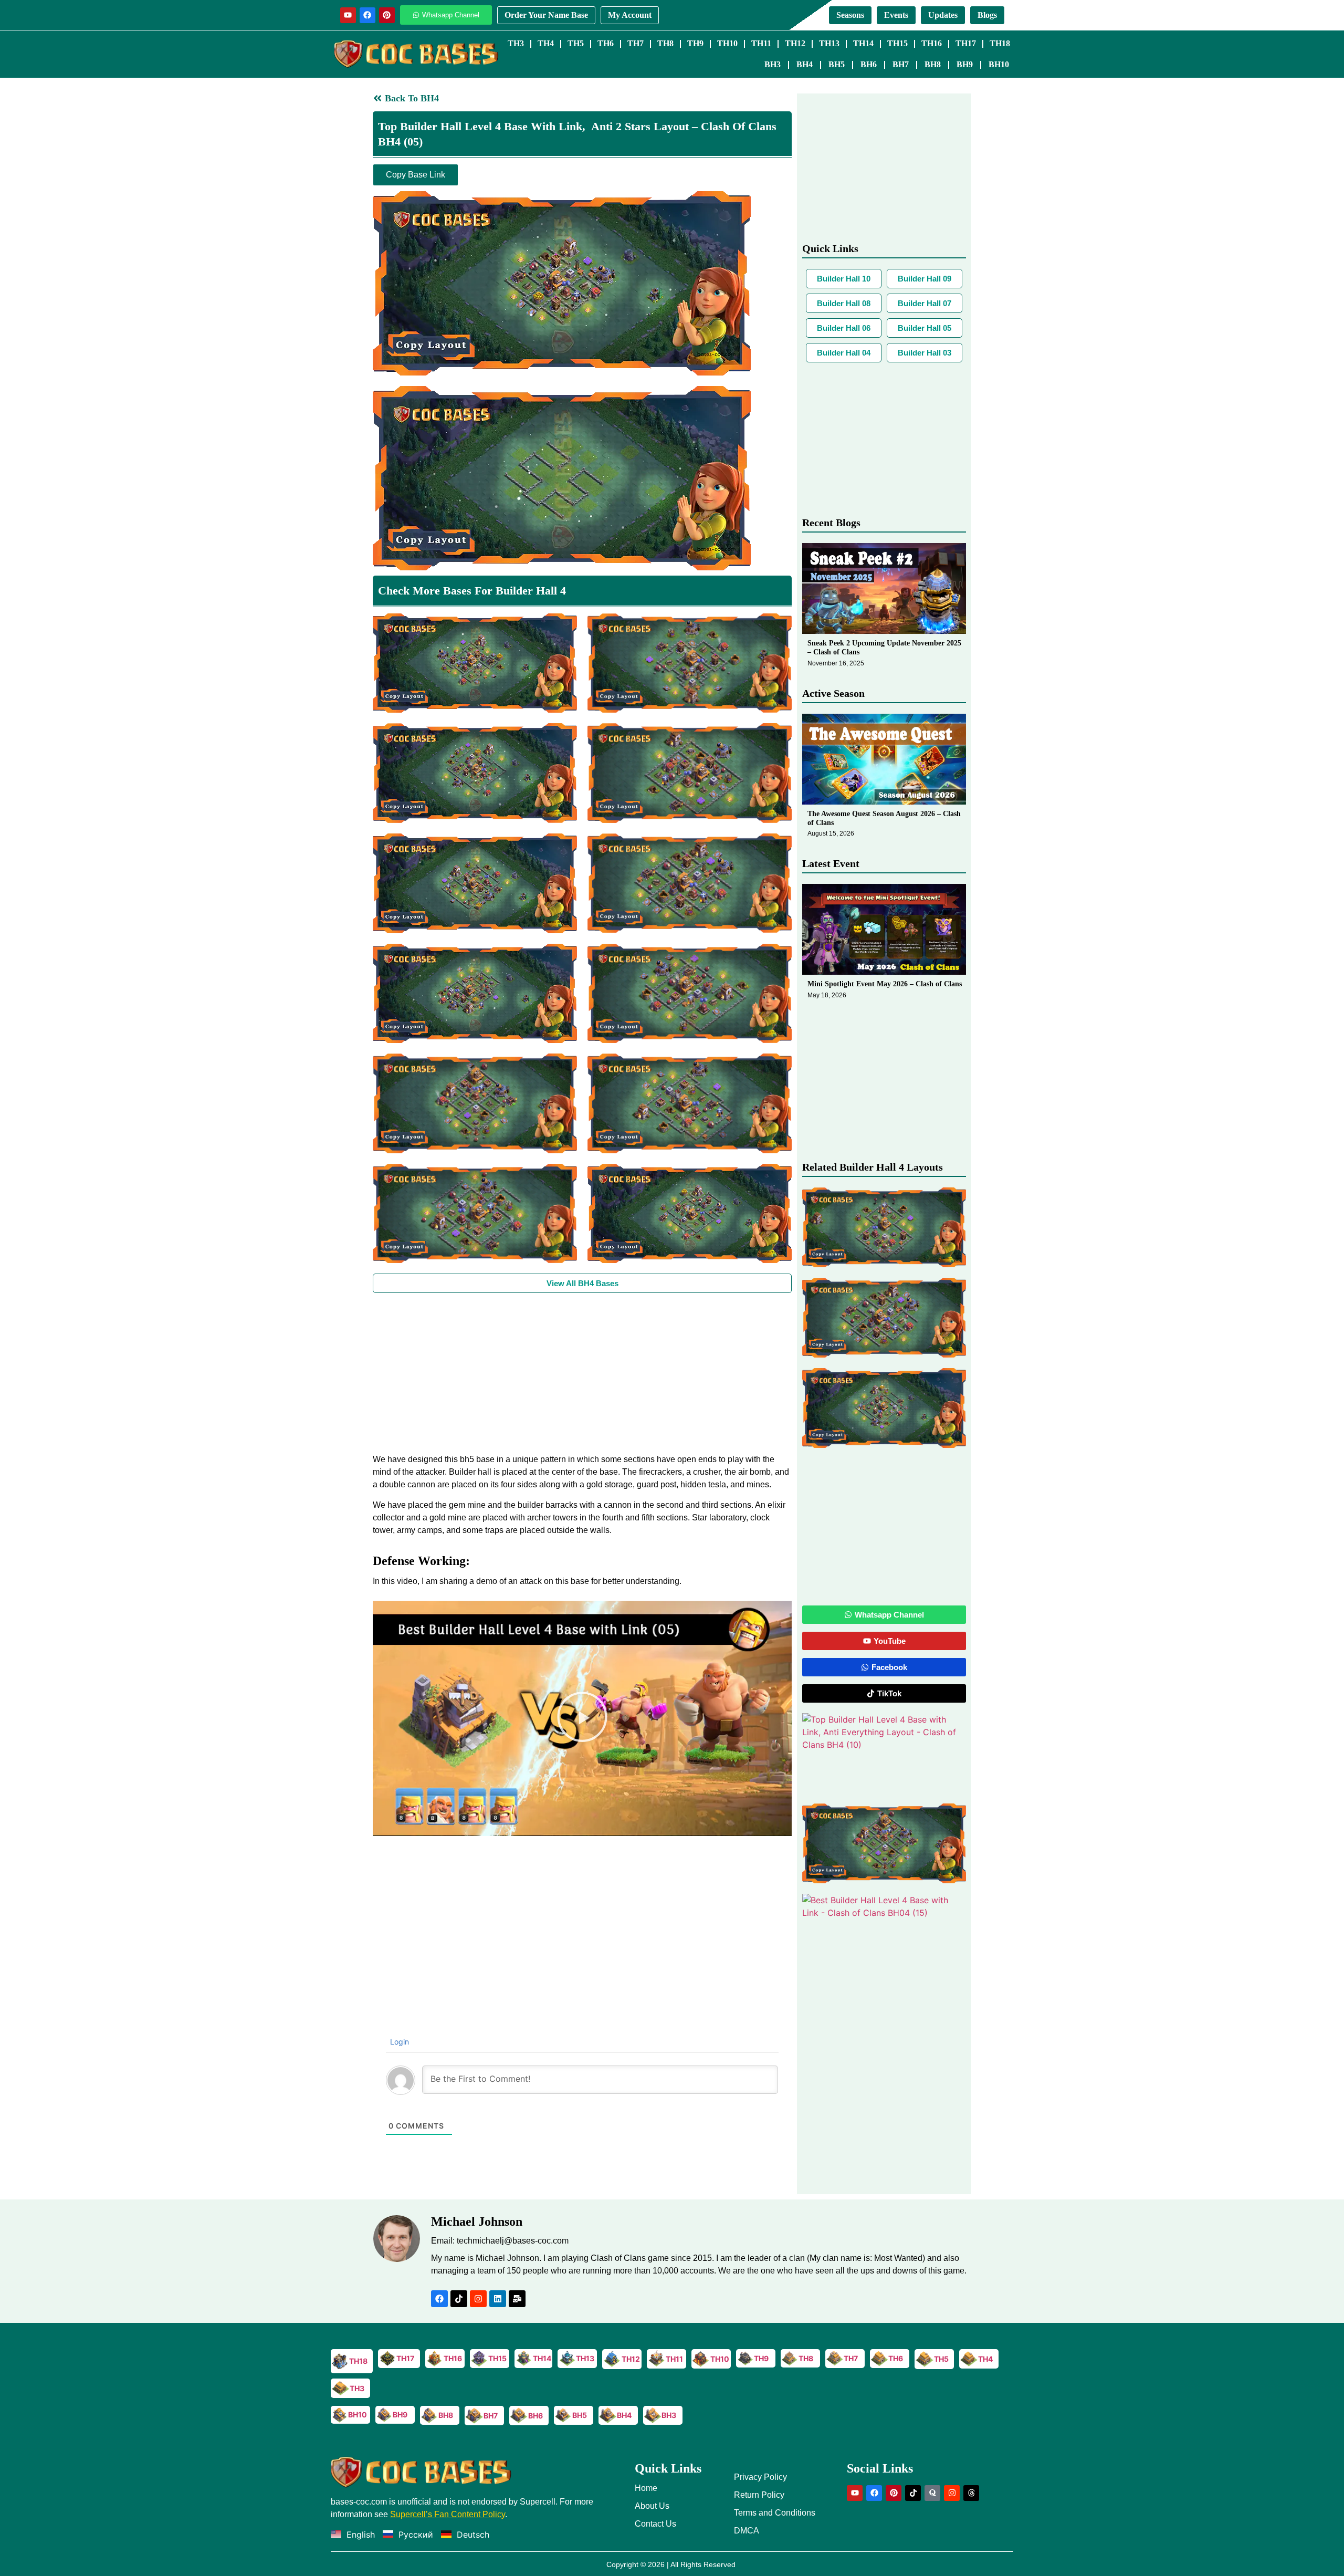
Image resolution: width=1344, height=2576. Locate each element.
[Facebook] (367, 15)
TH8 (665, 43)
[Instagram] (478, 2299)
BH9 (965, 64)
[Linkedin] (498, 2299)
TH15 (897, 43)
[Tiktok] (459, 2299)
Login (398, 2042)
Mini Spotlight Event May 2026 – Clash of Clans (885, 984)
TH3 (516, 43)
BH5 (837, 64)
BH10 (999, 64)
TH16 (932, 43)
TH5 (576, 43)
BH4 (805, 64)
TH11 (761, 43)
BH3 (773, 64)
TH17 (966, 43)
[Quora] (932, 2493)
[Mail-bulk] (517, 2299)
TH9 (695, 43)
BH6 (869, 64)
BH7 (901, 64)
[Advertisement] (582, 1372)
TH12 (795, 43)
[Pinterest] (387, 15)
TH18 (1000, 43)
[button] (582, 1718)
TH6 (606, 43)
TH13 (829, 43)
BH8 (933, 64)
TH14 (863, 43)
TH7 (636, 43)
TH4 (546, 43)
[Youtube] (348, 15)
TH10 (727, 43)
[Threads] (971, 2493)
